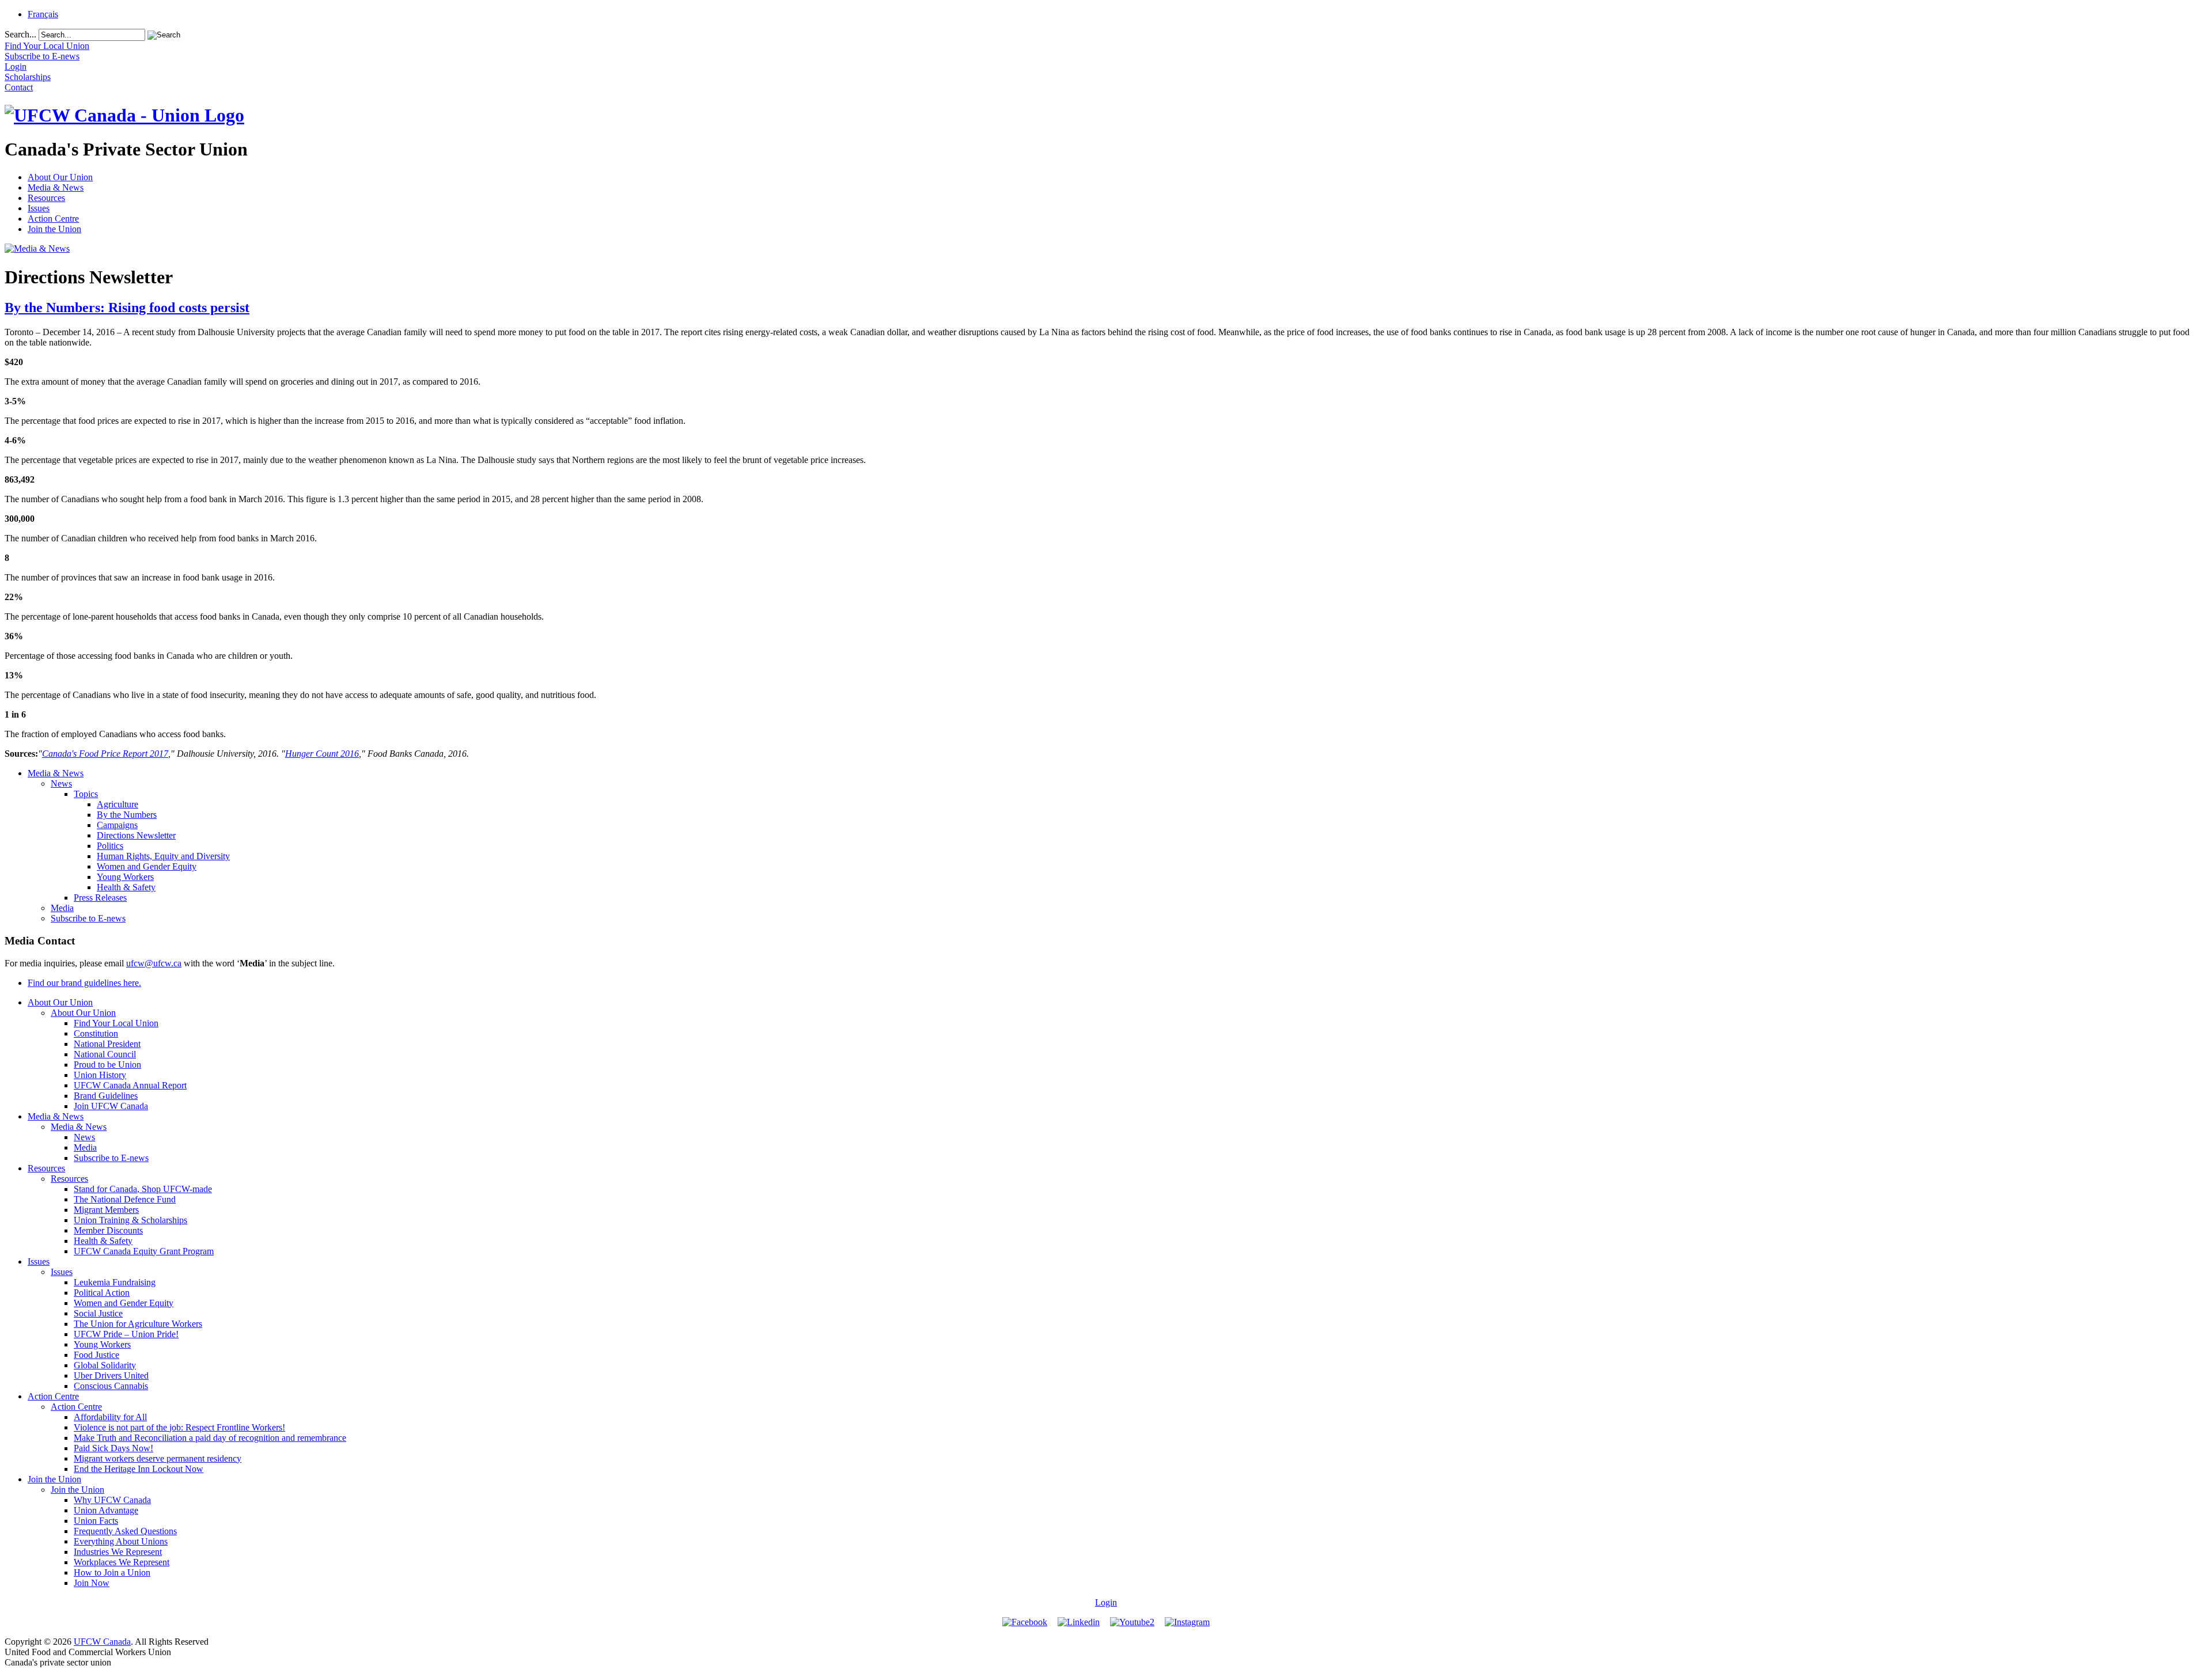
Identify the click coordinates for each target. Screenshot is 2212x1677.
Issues (39, 208)
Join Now (92, 1583)
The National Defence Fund (125, 1199)
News (61, 784)
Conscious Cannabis (111, 1386)
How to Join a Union (112, 1572)
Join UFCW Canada (111, 1106)
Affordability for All (110, 1417)
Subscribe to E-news (88, 918)
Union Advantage (106, 1510)
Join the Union (54, 229)
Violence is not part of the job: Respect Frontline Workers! (179, 1427)
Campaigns (117, 825)
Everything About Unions (121, 1541)
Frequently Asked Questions (125, 1531)
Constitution (96, 1033)
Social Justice (98, 1313)
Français (43, 14)
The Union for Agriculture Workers (138, 1324)
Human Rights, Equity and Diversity (163, 856)
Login (1106, 1602)
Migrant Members (106, 1210)
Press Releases (100, 898)
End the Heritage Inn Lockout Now (139, 1469)
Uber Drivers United (111, 1376)
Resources (46, 198)
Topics (86, 794)
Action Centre (53, 219)
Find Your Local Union (116, 1023)
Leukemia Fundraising (115, 1282)
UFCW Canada (102, 1642)
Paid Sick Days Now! (113, 1448)
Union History (100, 1075)
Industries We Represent (118, 1552)
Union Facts (96, 1521)
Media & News (56, 187)
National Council (105, 1054)
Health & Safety (126, 887)
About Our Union (60, 177)
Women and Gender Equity (147, 866)
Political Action (102, 1293)
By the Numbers (127, 815)
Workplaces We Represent (122, 1562)
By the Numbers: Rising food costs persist (127, 308)
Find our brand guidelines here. (84, 983)
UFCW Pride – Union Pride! (126, 1334)
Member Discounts (108, 1230)
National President (107, 1044)
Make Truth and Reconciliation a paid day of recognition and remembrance (210, 1438)
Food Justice (96, 1355)
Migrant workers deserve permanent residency (158, 1458)
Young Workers (125, 877)
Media (62, 908)
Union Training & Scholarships (130, 1220)
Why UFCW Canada (112, 1500)
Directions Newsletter (136, 835)
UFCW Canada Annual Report (130, 1085)
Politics (110, 846)
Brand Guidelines (106, 1096)
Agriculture (118, 804)
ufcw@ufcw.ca (154, 963)
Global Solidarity (105, 1365)
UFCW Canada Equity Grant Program (144, 1251)
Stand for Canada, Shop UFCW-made (143, 1189)
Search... (20, 34)
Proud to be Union (107, 1065)
